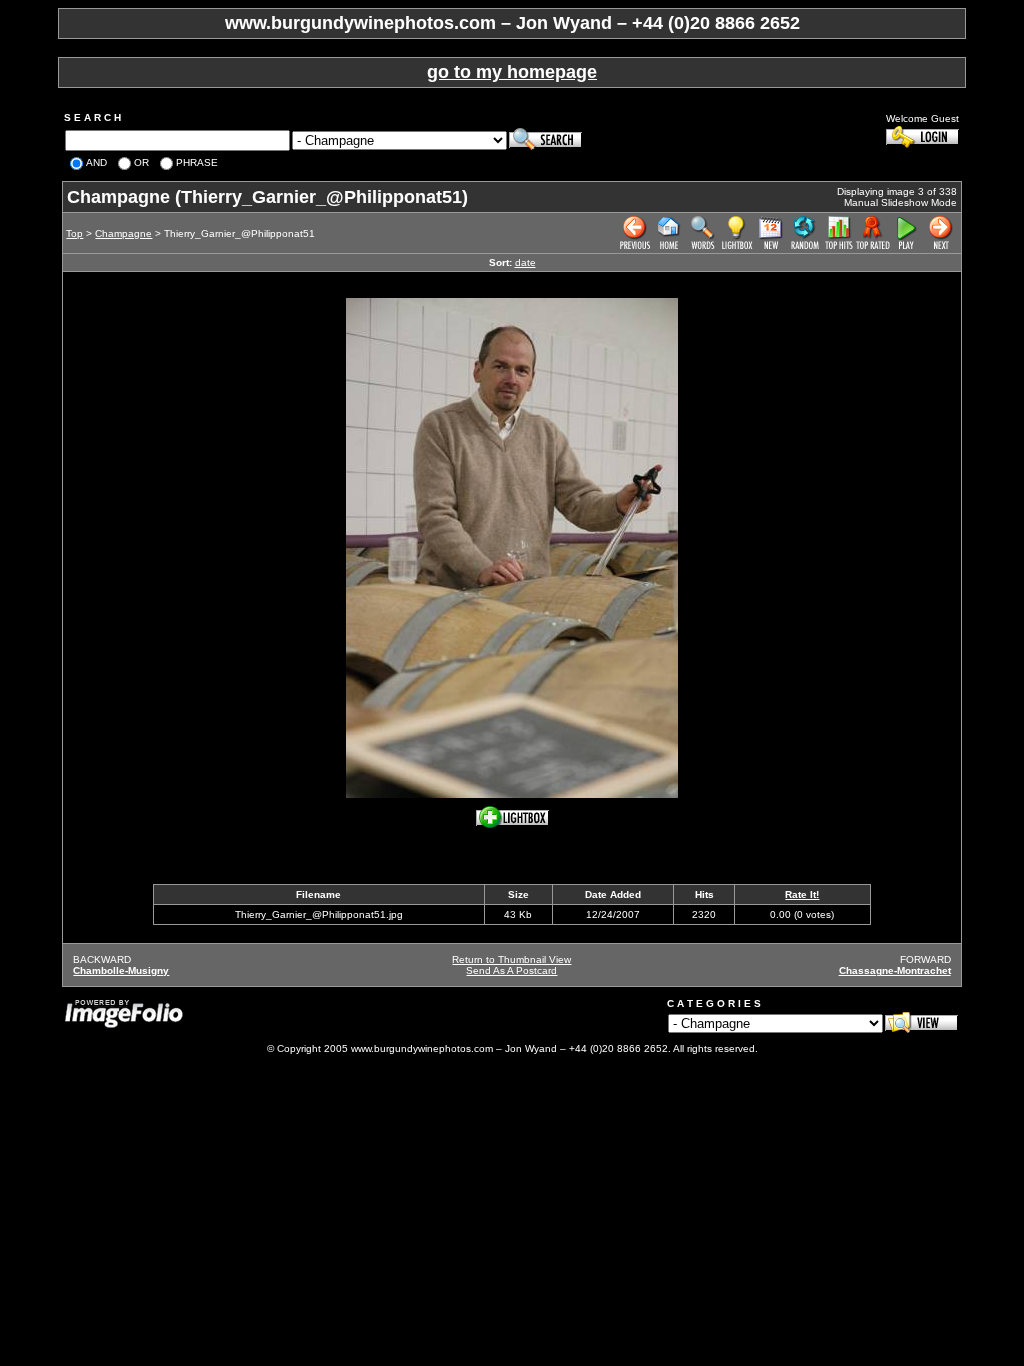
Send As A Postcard (511, 970)
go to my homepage (512, 72)
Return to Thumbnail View (511, 959)
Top (74, 233)
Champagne (123, 233)
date (525, 262)
